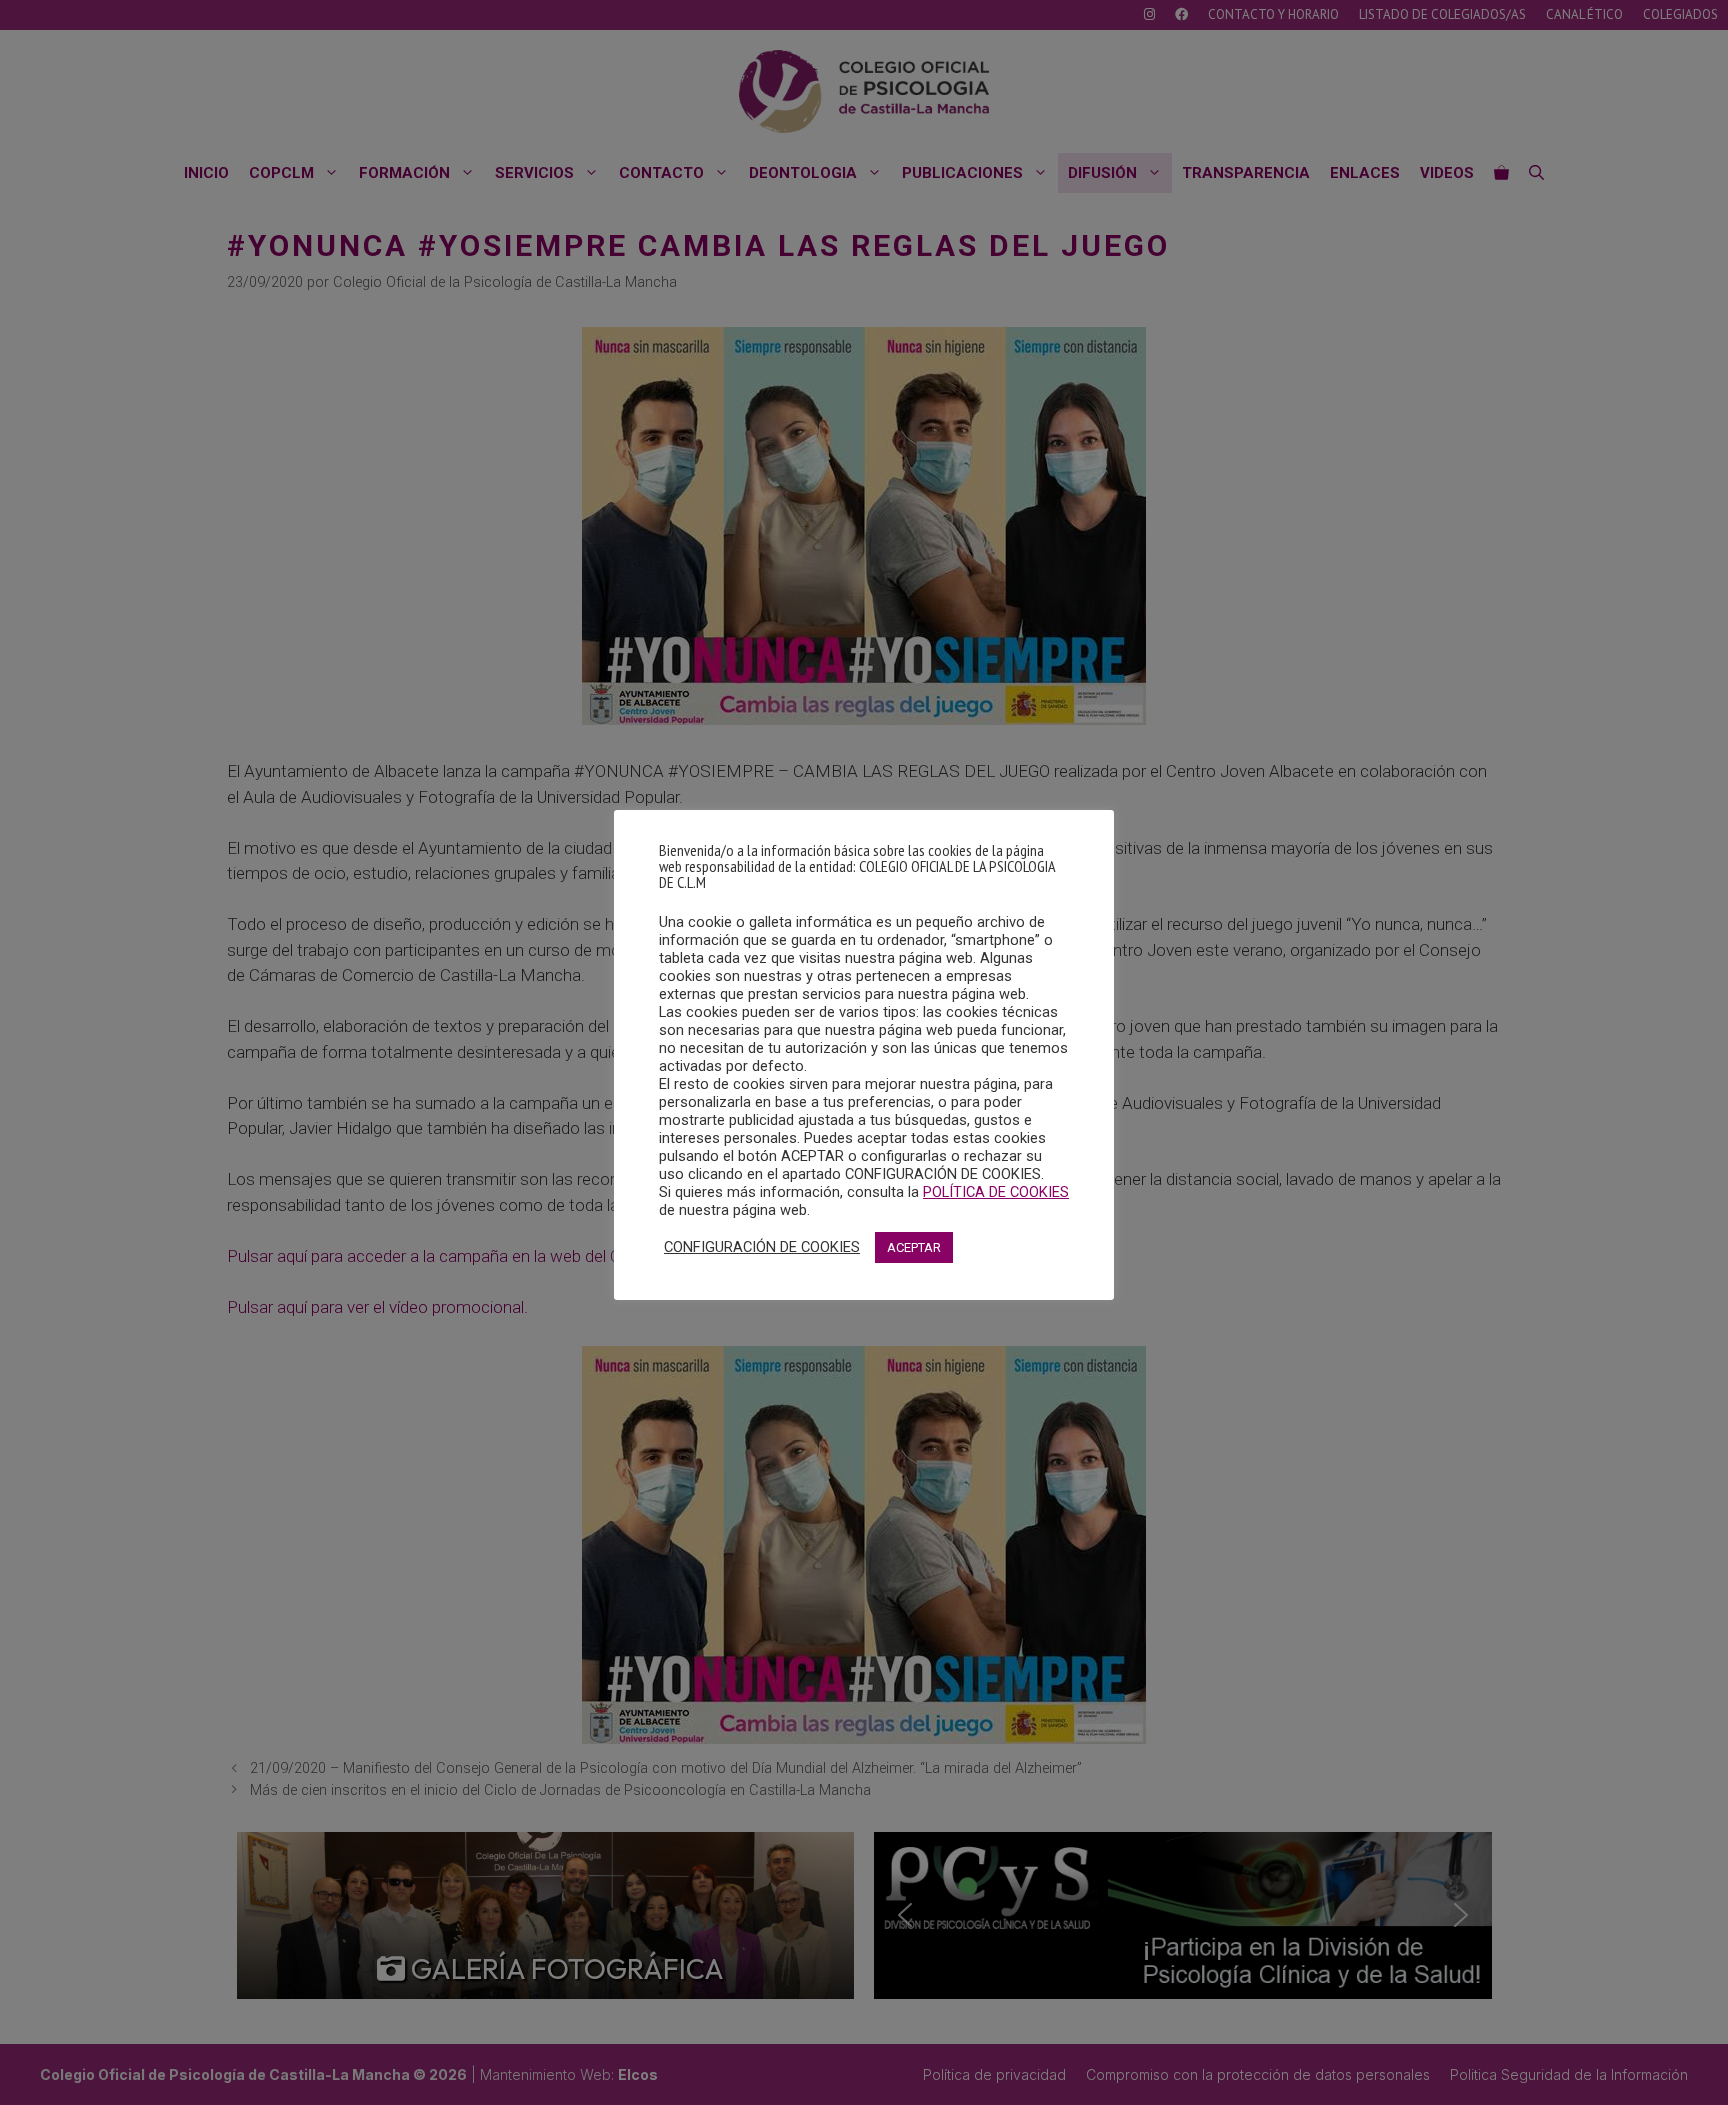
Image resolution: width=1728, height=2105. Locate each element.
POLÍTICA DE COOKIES (996, 1192)
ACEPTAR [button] (914, 1247)
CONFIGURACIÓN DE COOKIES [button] (762, 1247)
